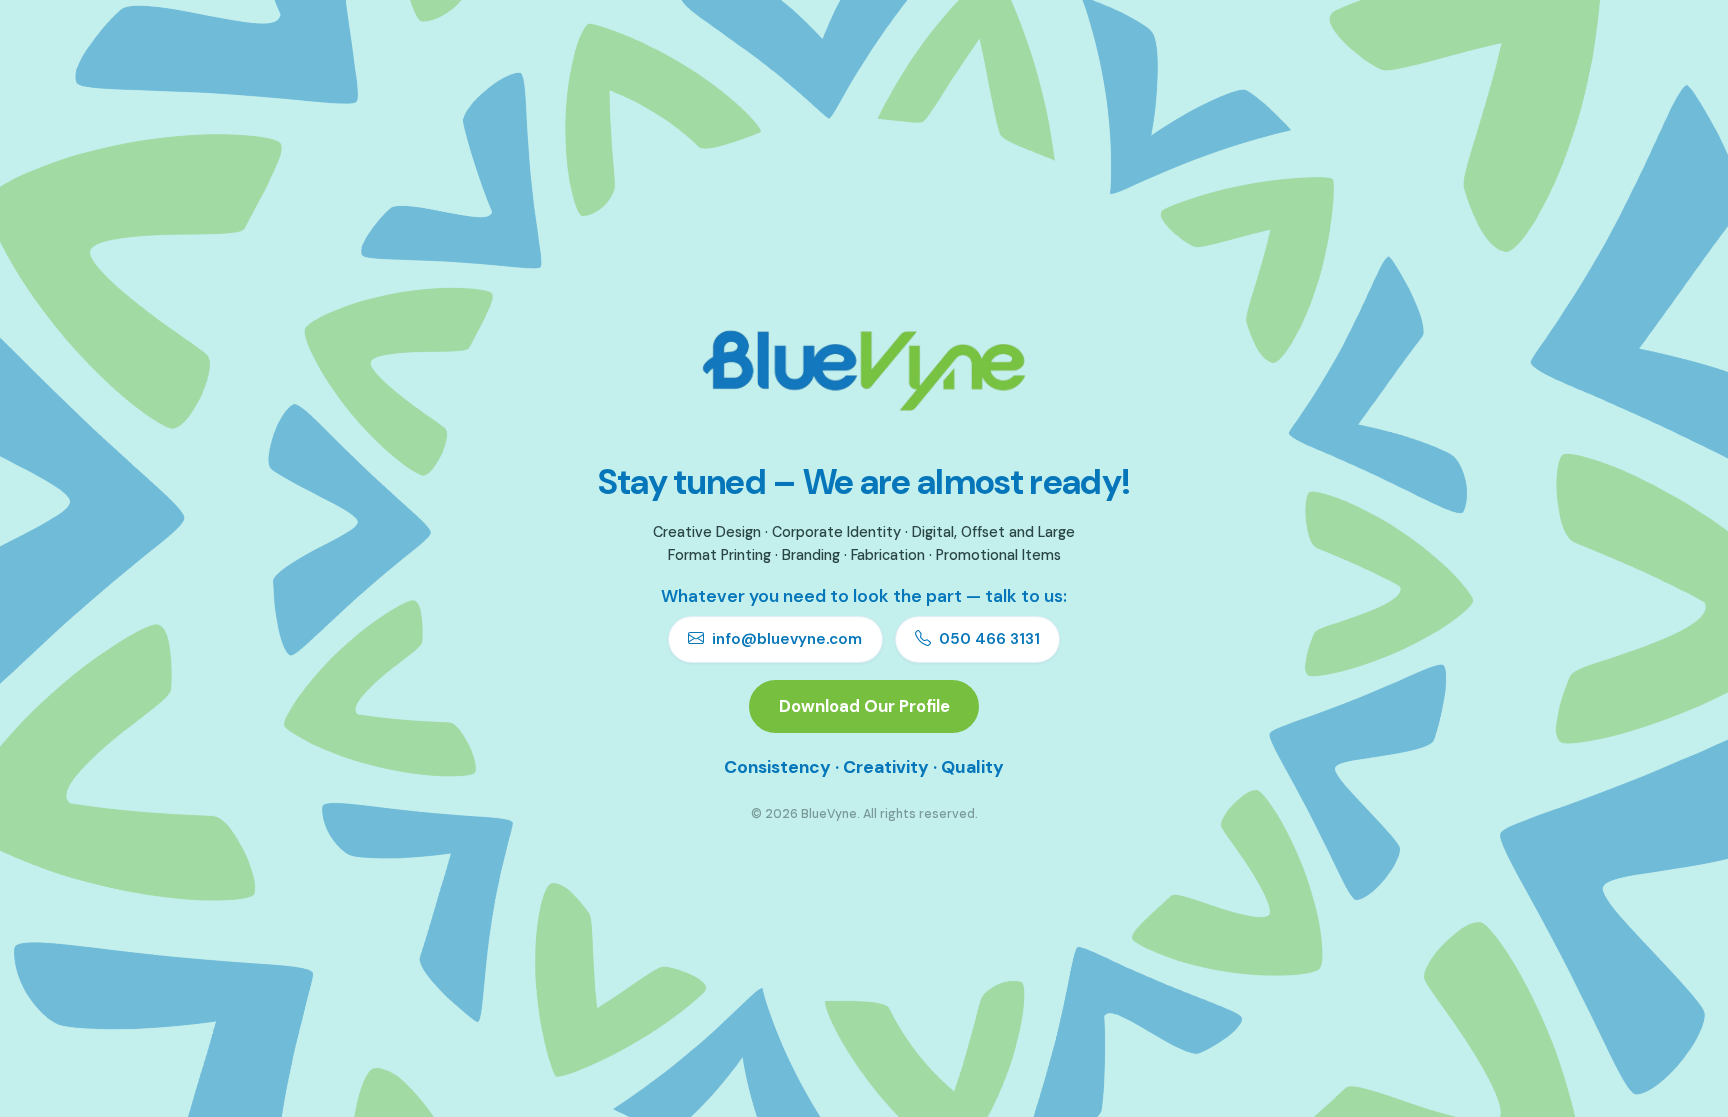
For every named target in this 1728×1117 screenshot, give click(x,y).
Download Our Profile (864, 706)
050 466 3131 (989, 639)
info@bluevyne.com (787, 639)
